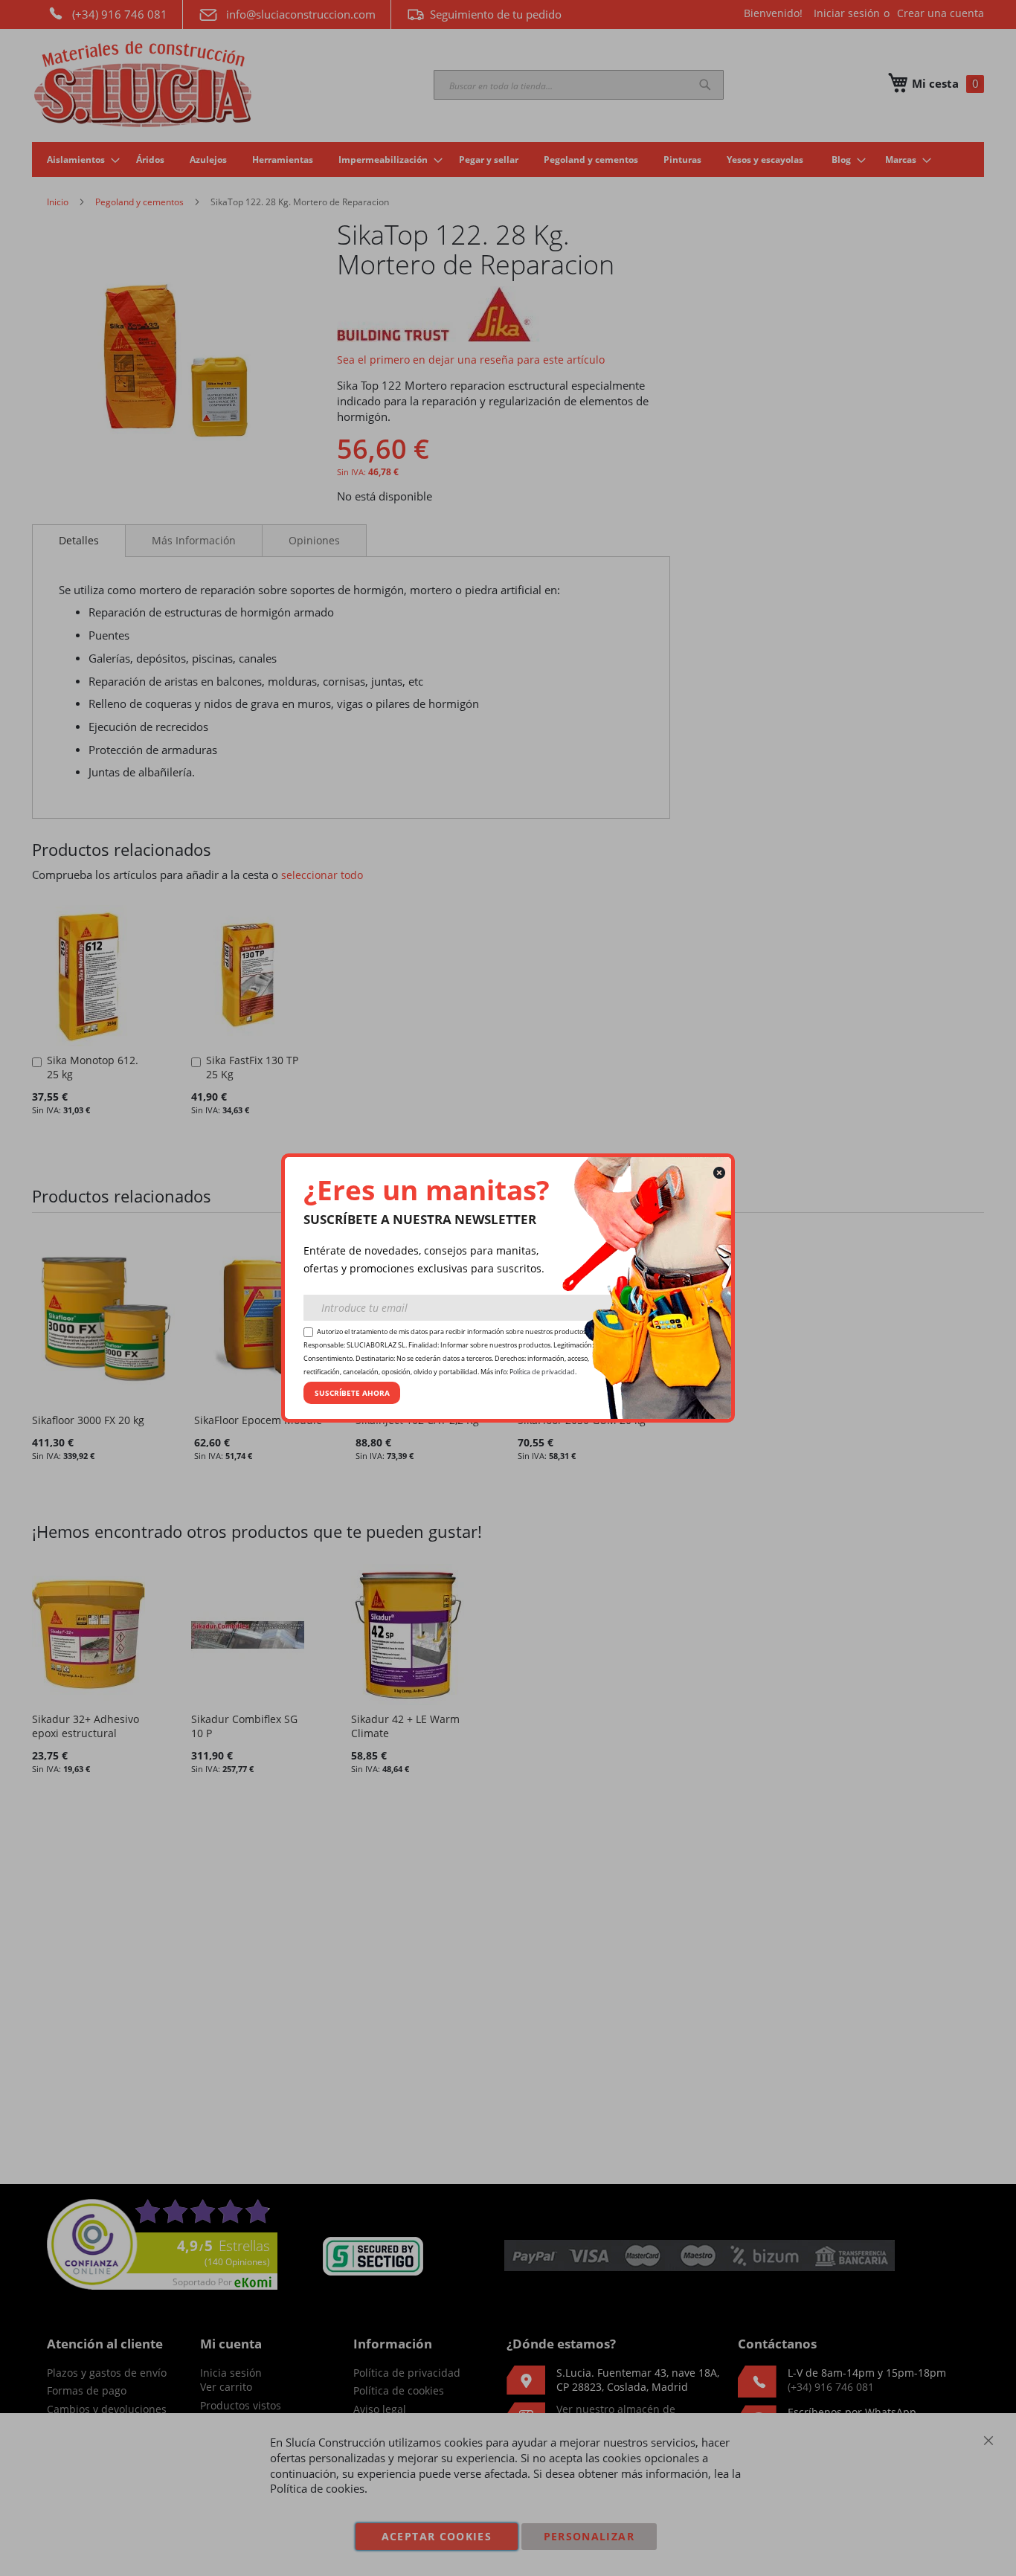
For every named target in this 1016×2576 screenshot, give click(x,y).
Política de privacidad (542, 1372)
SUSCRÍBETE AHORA (352, 1393)
